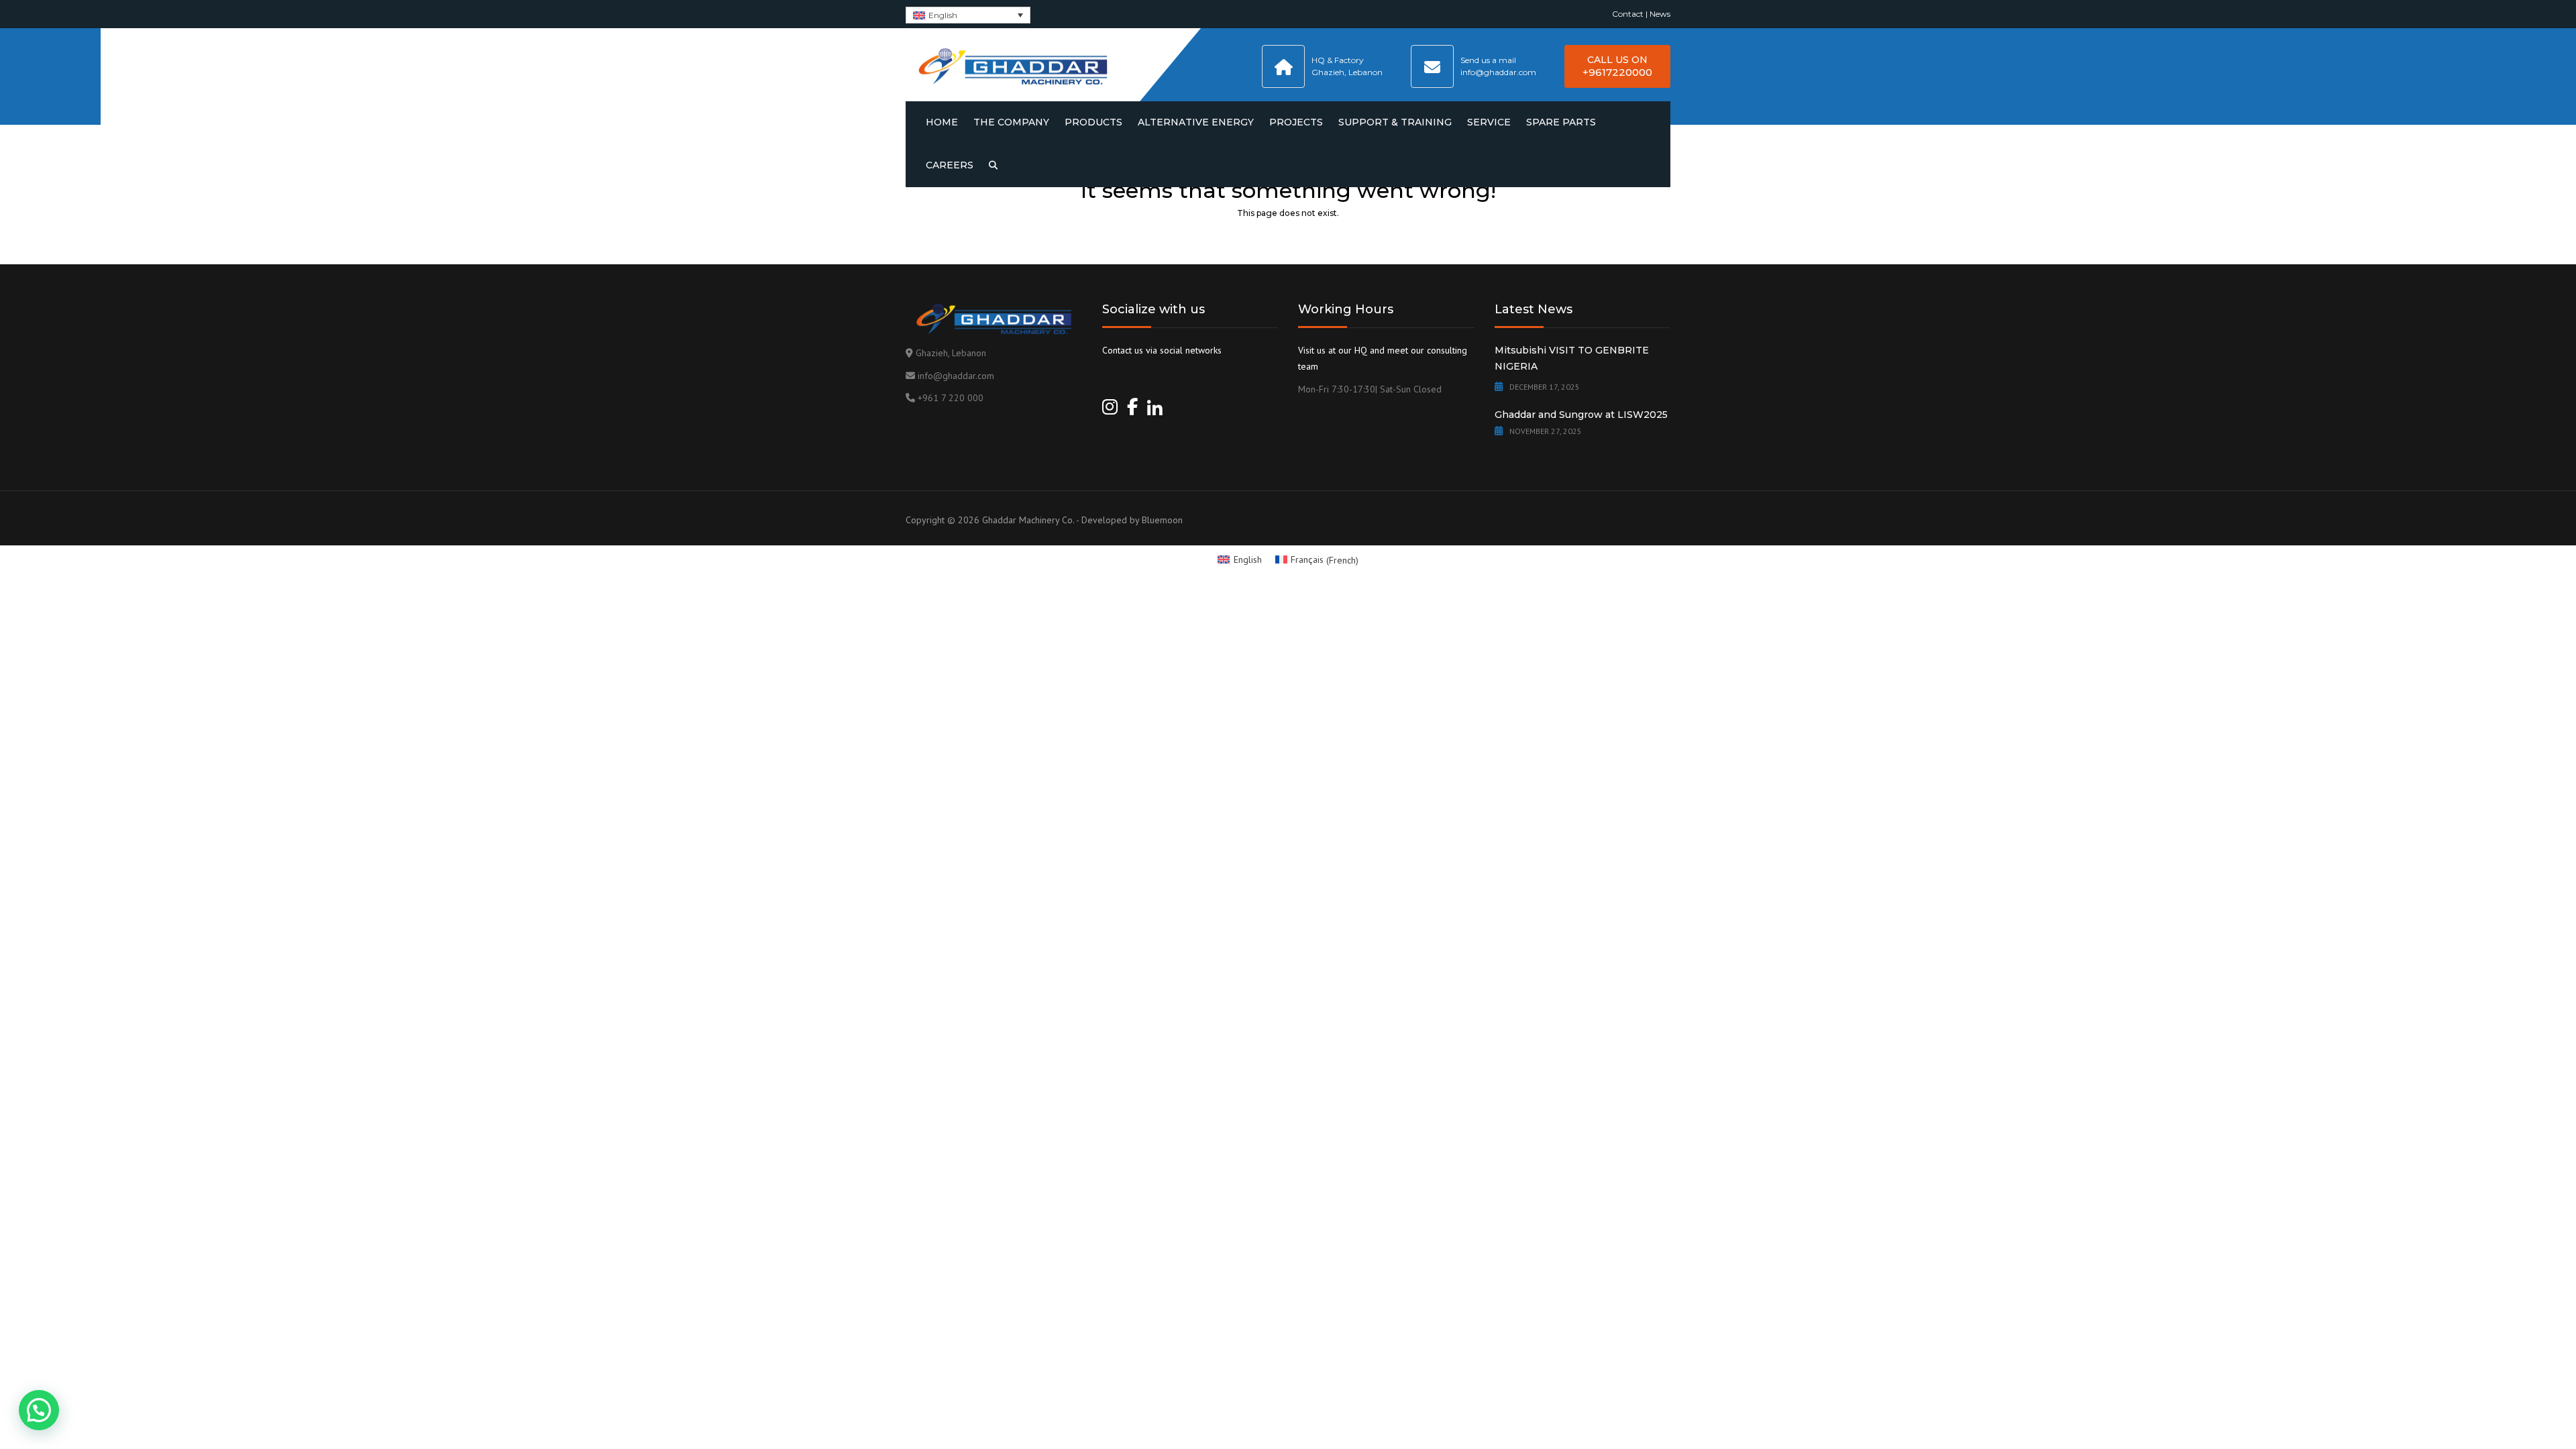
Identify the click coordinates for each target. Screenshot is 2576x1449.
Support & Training (1395, 122)
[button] (39, 1410)
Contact (1628, 14)
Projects (1296, 122)
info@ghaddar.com (956, 376)
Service (1489, 122)
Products (1093, 122)
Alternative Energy (1196, 122)
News (1660, 14)
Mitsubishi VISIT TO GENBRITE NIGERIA (1572, 358)
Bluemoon (1162, 520)
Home (942, 122)
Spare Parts (1561, 122)
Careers (950, 165)
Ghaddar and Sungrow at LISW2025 (1581, 415)
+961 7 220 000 (951, 398)
